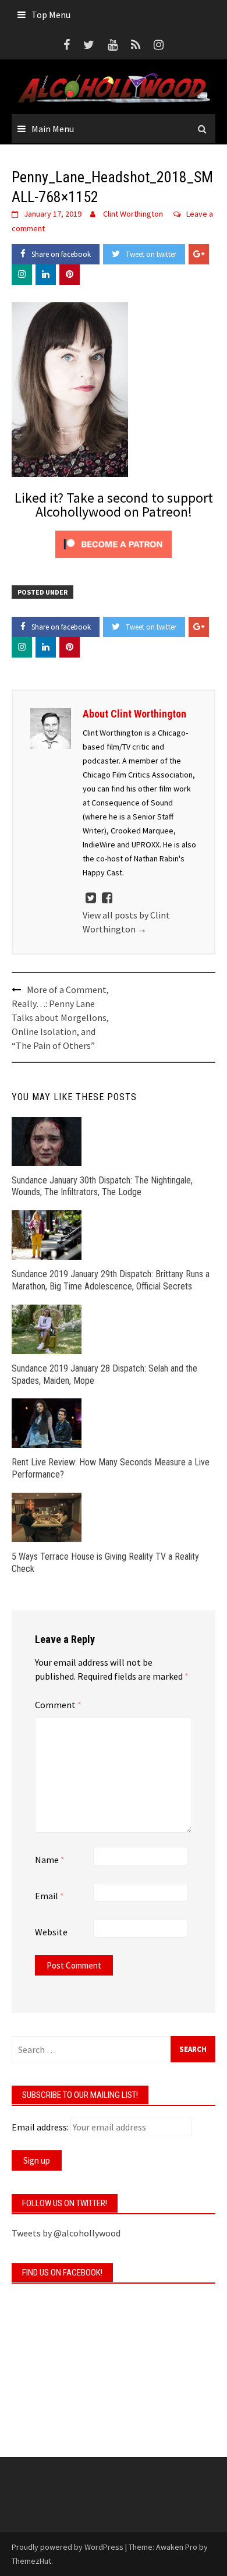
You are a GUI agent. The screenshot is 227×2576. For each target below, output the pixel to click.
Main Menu (53, 129)
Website (51, 1932)
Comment (58, 1705)
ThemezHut (31, 2561)
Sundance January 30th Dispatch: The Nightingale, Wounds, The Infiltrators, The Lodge (102, 1186)
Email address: (40, 2127)
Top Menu (51, 15)
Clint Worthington (133, 214)
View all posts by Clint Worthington (126, 922)
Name (50, 1860)
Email (49, 1896)
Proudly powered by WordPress (68, 2547)
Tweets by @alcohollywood (66, 2233)
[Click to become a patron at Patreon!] (114, 543)
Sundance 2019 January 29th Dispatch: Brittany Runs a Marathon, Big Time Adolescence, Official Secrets (111, 1280)
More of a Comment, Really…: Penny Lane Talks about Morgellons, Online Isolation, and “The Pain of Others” (60, 1017)
